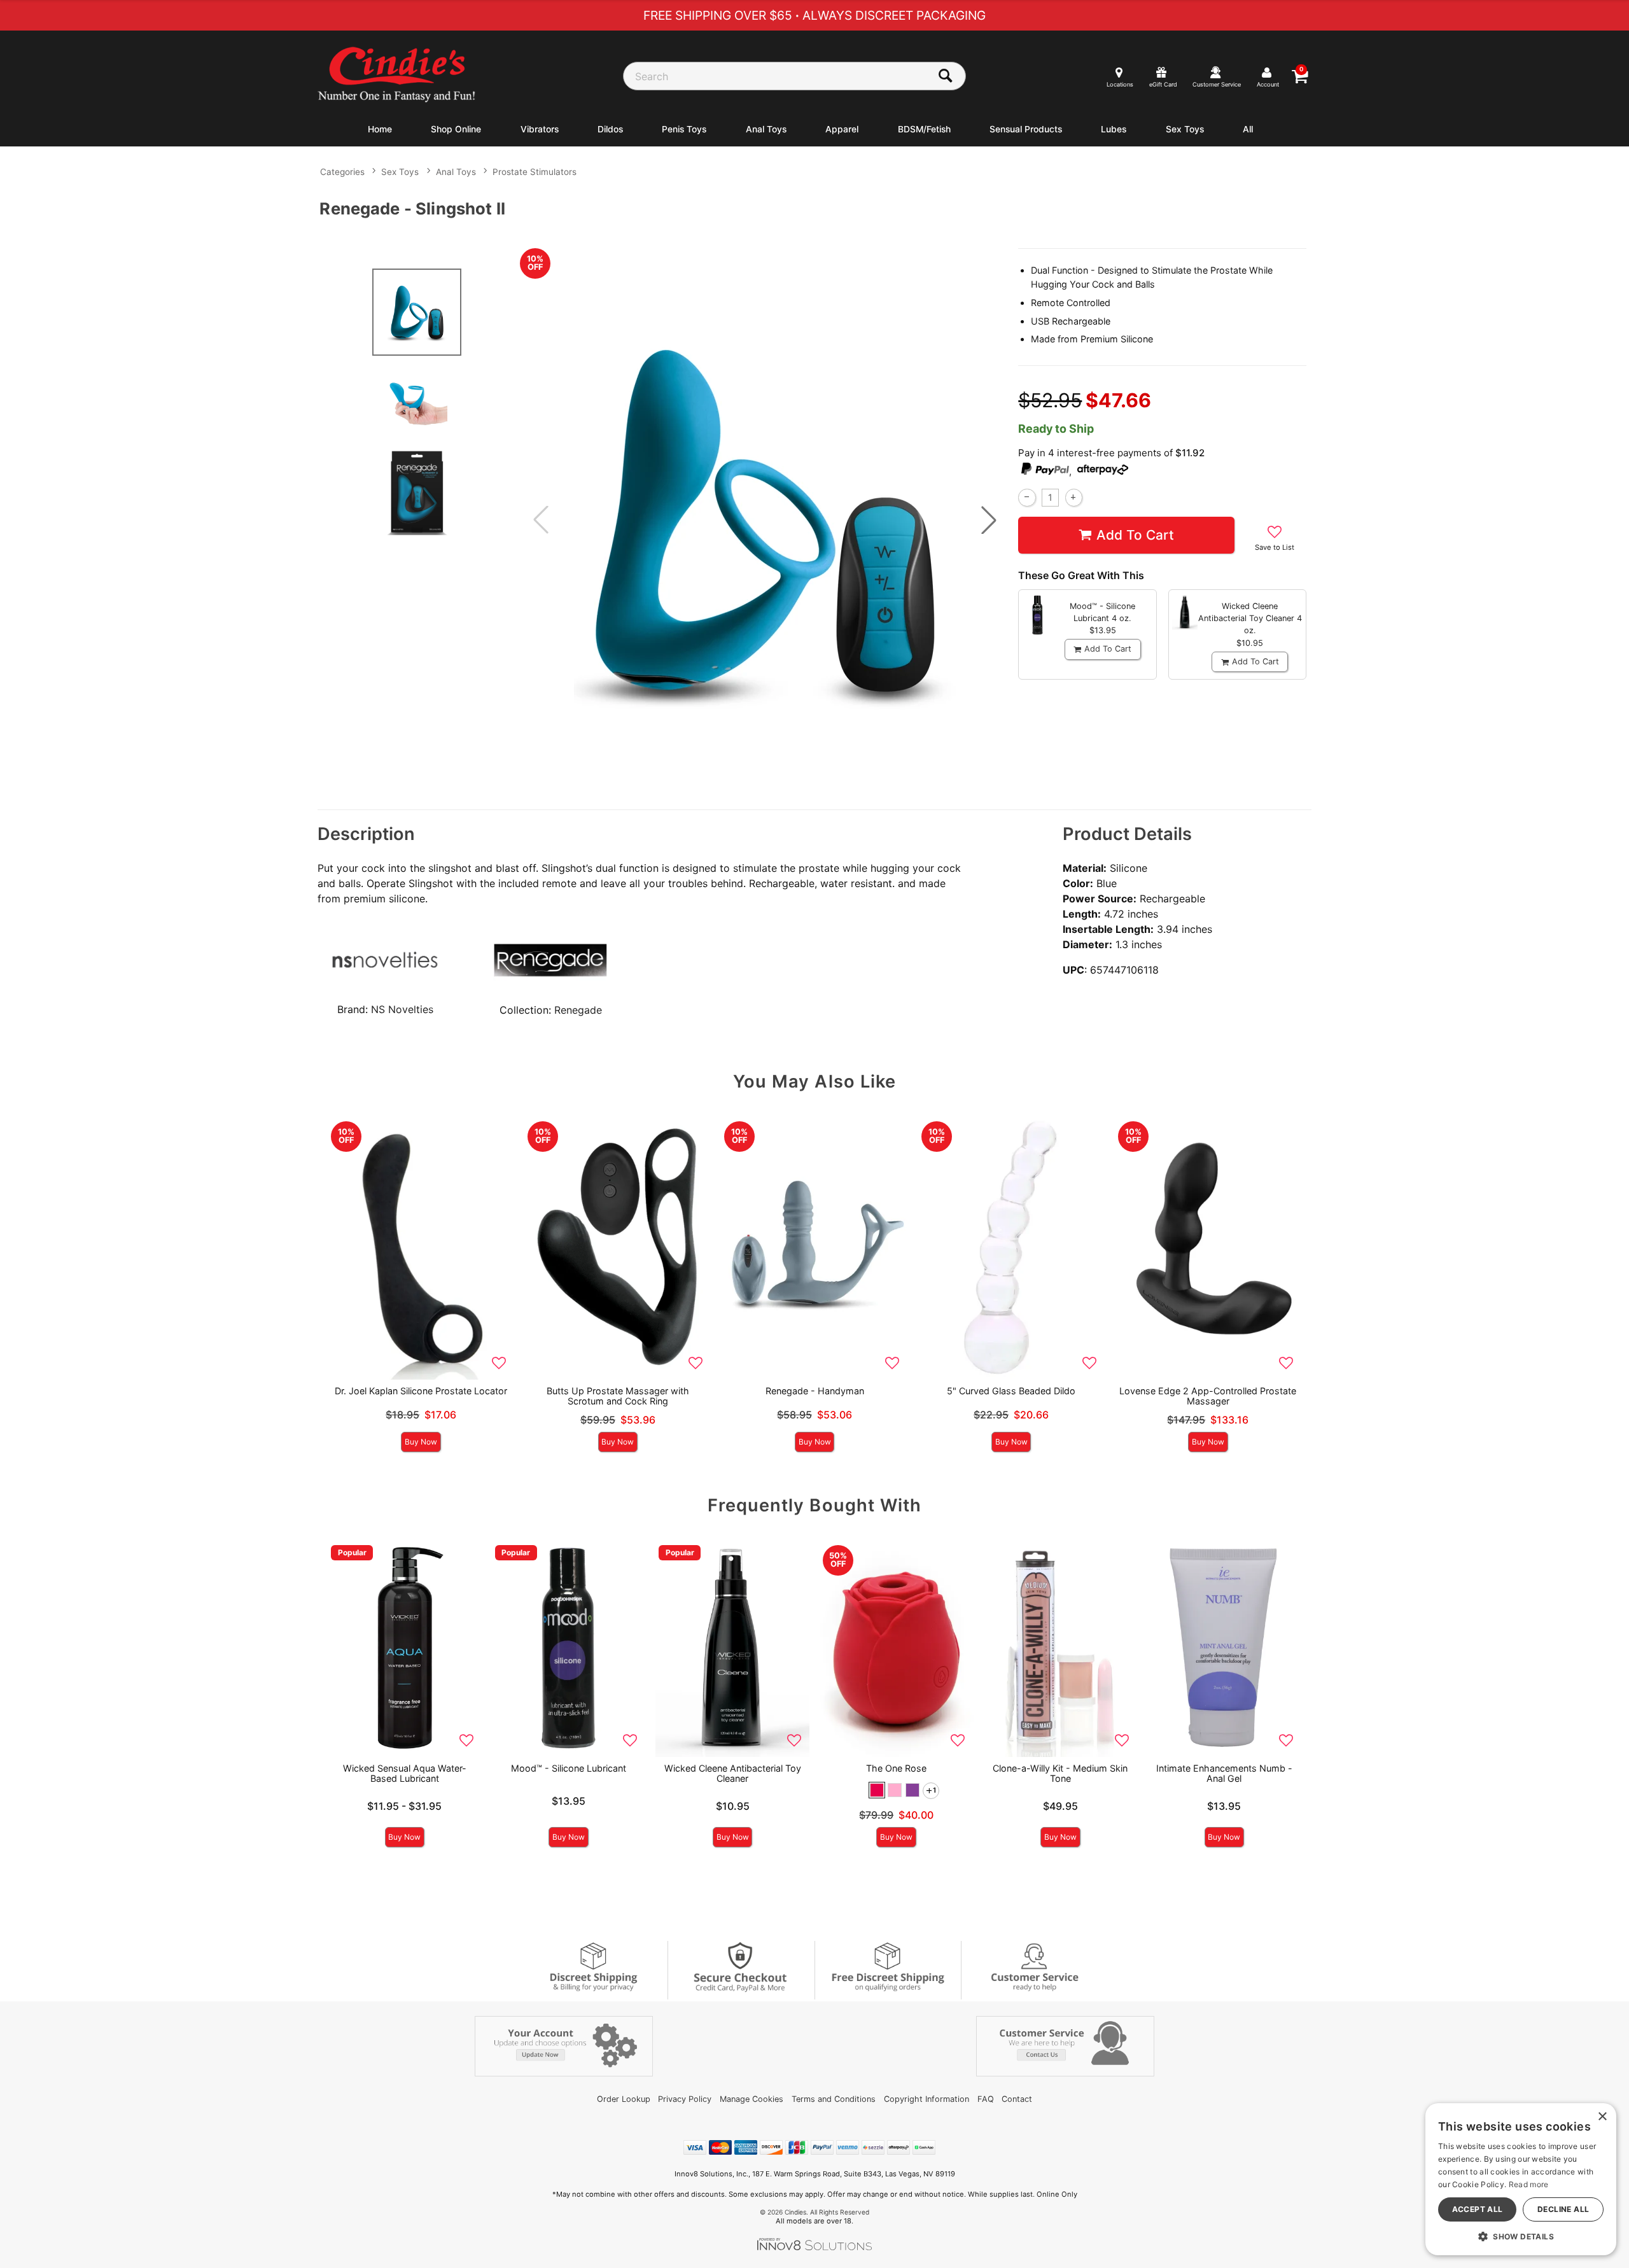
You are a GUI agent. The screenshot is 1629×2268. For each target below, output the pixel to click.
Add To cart (1135, 535)
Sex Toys (1185, 129)
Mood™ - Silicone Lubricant (569, 1768)
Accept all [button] (1478, 2209)
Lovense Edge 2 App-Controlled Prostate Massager (1208, 1396)
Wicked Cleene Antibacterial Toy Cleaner (733, 1773)
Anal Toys (766, 129)
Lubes (1114, 129)
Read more (1529, 2184)
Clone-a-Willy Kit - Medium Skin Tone (1060, 1773)
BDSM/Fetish (924, 129)
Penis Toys (684, 129)
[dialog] (1521, 2179)
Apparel (842, 129)
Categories (342, 172)
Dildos (610, 129)
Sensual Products (1026, 129)
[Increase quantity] (1074, 497)
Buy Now (421, 1442)
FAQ (986, 2099)
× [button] (1602, 2117)
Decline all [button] (1563, 2209)
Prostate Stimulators (535, 172)
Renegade (578, 1010)
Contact (1017, 2099)
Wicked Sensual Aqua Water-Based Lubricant (405, 1773)
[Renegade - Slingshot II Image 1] (765, 520)
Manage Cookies (752, 2099)
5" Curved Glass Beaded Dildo (1011, 1391)
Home (380, 129)
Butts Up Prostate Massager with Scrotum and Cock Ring (618, 1396)
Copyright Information (926, 2099)
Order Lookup (624, 2099)
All (1248, 129)
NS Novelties (402, 1009)
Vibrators (540, 129)
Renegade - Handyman (815, 1391)
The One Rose (896, 1768)
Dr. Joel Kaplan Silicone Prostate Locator (421, 1391)
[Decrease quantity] (1027, 497)
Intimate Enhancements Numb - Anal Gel (1224, 1773)
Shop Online (456, 129)
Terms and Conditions (834, 2099)
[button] (989, 520)
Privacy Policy (685, 2099)
